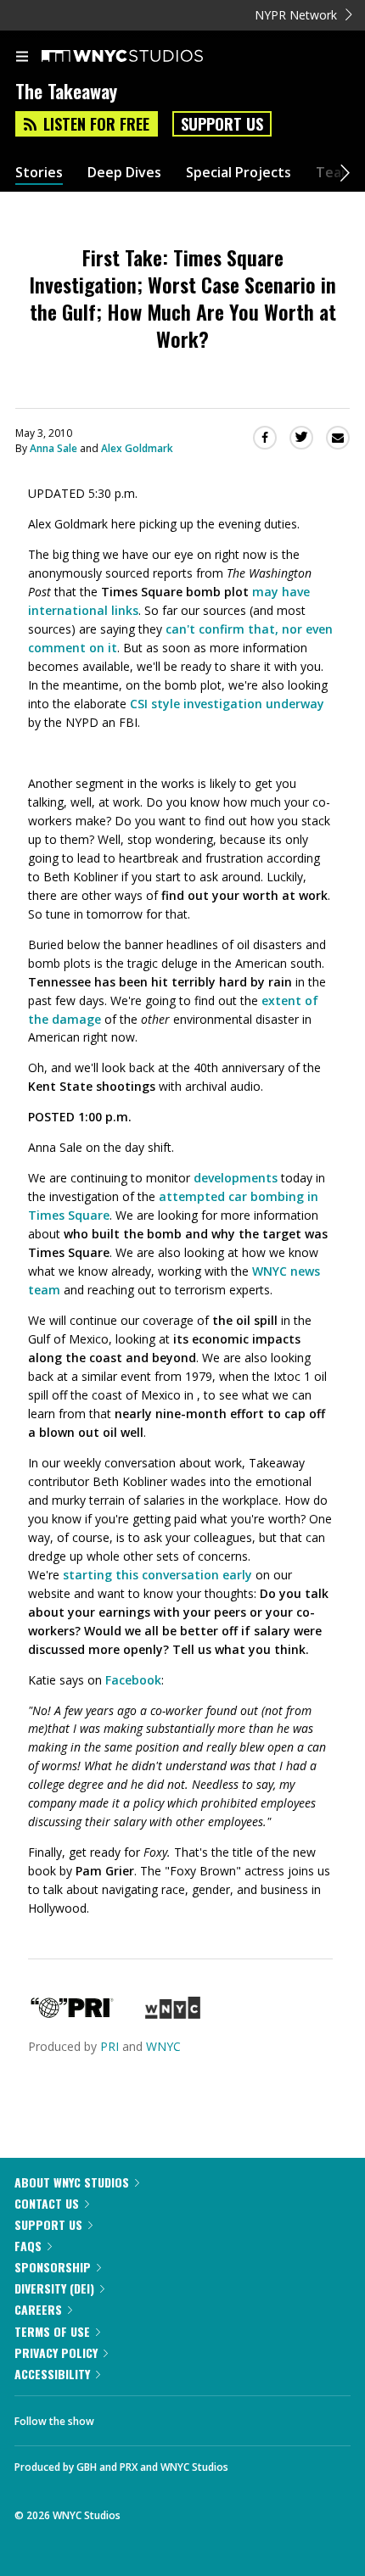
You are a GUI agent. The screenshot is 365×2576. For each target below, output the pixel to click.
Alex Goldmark (137, 448)
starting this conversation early (157, 1575)
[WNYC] (173, 2014)
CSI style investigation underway (227, 704)
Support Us (222, 124)
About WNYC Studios (72, 2182)
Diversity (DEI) (54, 2288)
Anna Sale (53, 448)
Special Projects (239, 173)
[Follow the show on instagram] (216, 2417)
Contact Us (47, 2203)
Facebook (133, 1680)
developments (236, 1178)
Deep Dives (124, 173)
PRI (109, 2046)
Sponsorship (53, 2267)
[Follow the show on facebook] (124, 2417)
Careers (38, 2309)
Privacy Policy (56, 2352)
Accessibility (52, 2374)
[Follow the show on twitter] (171, 2417)
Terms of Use (52, 2331)
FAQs (28, 2246)
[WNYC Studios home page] (143, 57)
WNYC (163, 2046)
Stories (39, 173)
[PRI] (72, 2014)
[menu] (22, 58)
